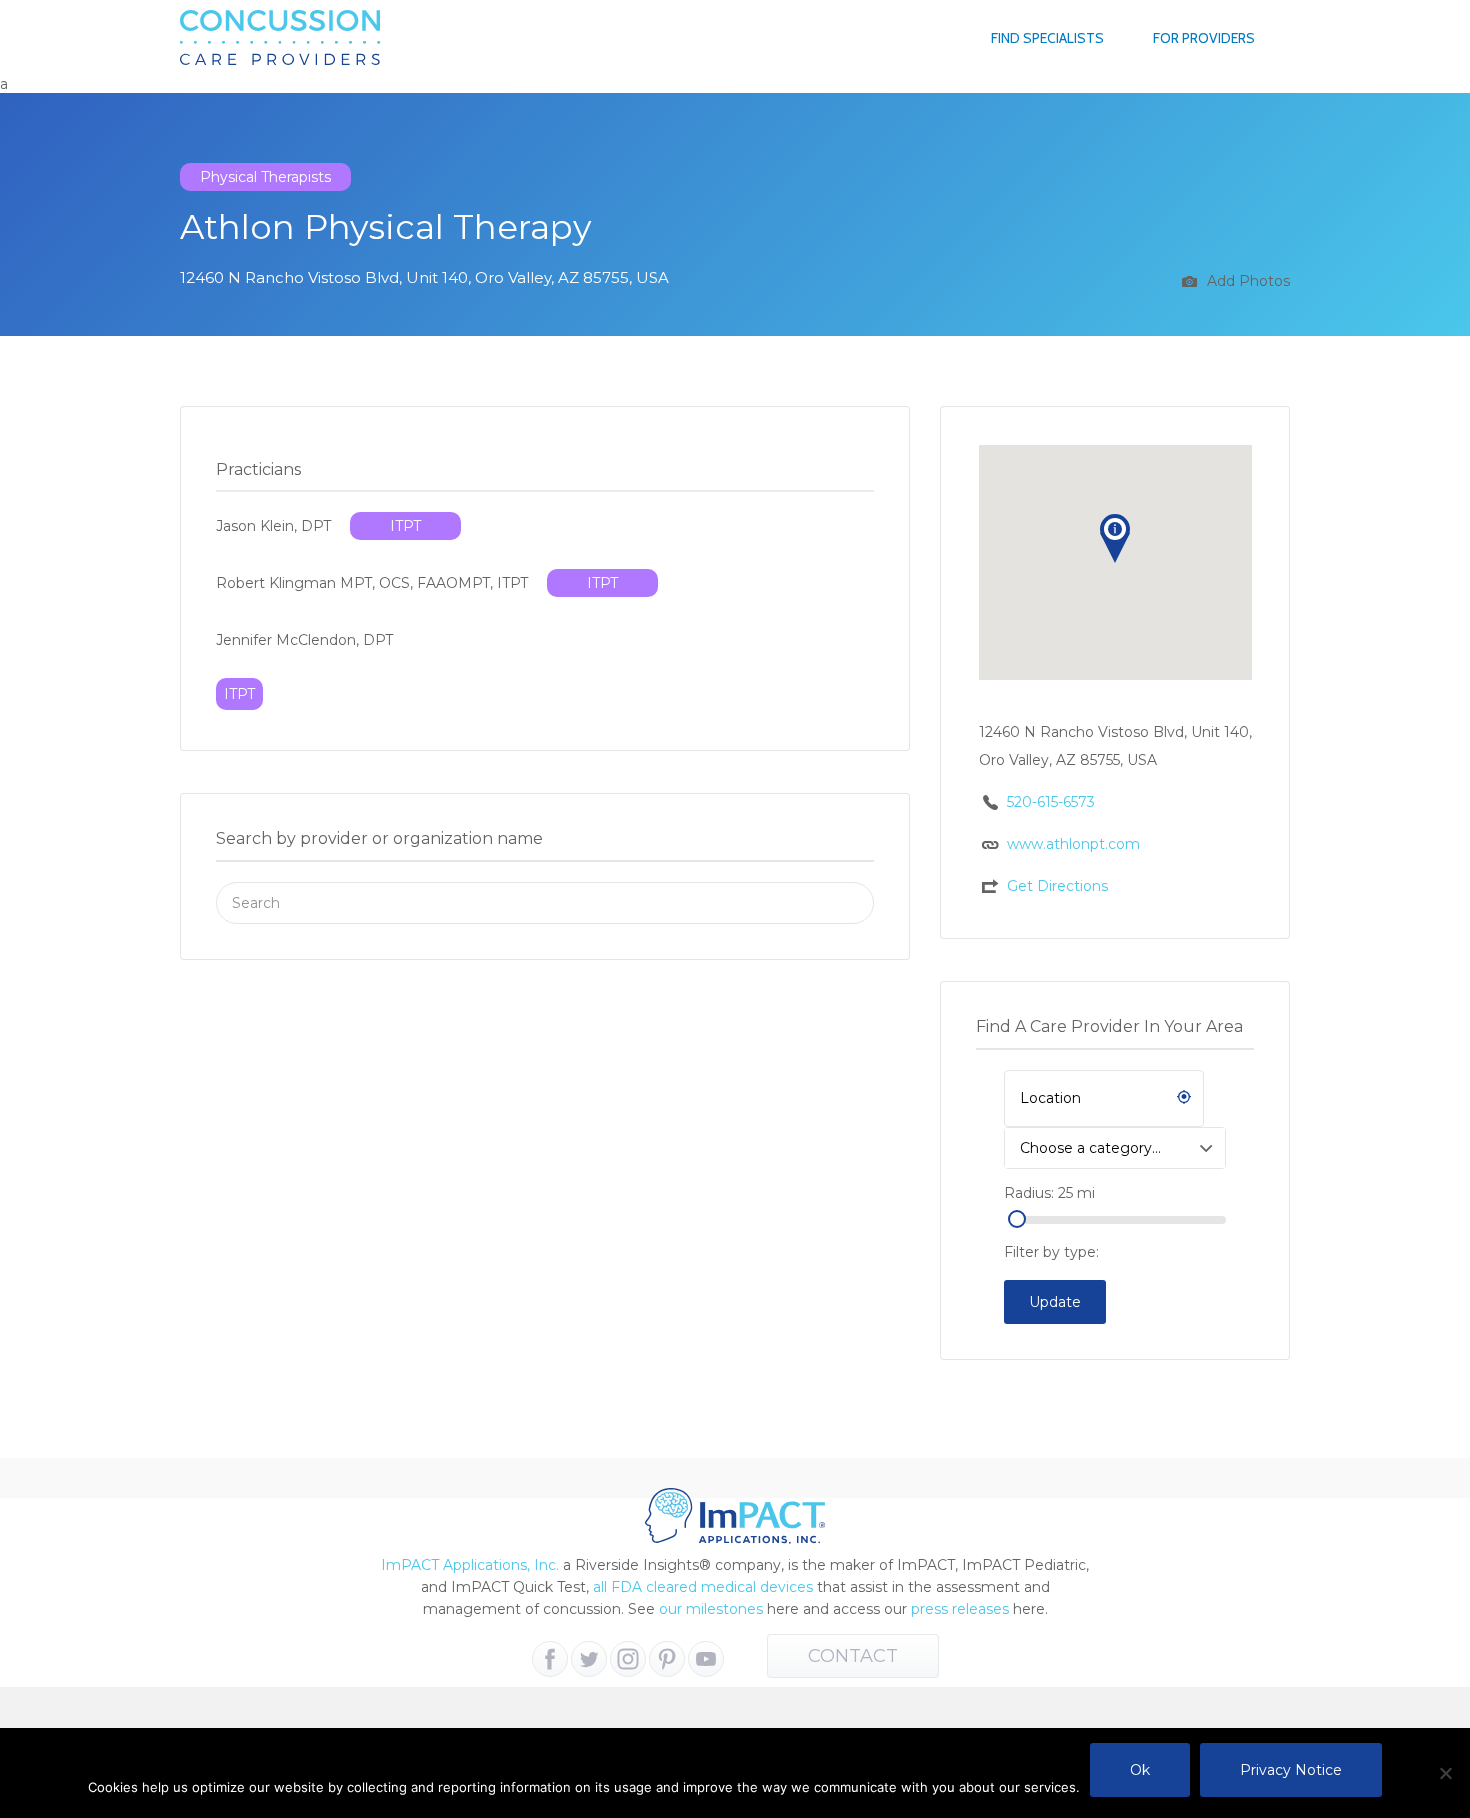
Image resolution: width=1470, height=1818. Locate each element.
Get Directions (1057, 886)
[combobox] (1115, 1148)
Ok (1140, 1770)
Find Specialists (1047, 38)
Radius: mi (1049, 1193)
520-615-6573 (1051, 802)
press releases (960, 1609)
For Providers (1204, 38)
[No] (1445, 1773)
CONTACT (853, 1656)
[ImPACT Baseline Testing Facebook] (550, 1659)
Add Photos (1246, 281)
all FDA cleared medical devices (703, 1587)
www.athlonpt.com (1073, 844)
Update (1055, 1302)
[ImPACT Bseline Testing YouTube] (706, 1659)
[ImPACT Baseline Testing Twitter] (589, 1659)
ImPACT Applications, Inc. (470, 1565)
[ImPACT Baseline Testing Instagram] (628, 1659)
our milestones (713, 1609)
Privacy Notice (1291, 1770)
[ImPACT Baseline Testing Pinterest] (667, 1659)
